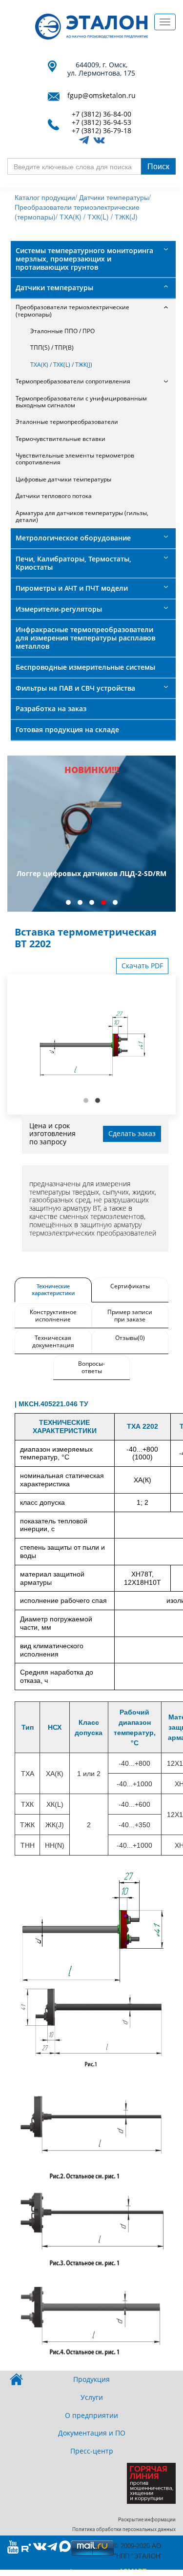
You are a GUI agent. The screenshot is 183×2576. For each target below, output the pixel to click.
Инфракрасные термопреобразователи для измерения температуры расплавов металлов (85, 638)
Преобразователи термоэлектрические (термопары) (72, 310)
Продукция (91, 2379)
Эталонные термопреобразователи (67, 422)
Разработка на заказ (51, 709)
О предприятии (91, 2415)
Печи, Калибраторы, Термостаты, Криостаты (73, 563)
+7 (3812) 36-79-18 (102, 131)
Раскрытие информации (147, 2520)
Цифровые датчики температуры (63, 479)
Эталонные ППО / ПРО (62, 331)
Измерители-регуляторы (59, 609)
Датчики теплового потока (54, 496)
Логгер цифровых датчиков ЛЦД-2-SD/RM (91, 873)
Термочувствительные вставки (61, 439)
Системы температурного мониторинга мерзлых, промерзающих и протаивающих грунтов (84, 259)
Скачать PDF (142, 966)
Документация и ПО (92, 2433)
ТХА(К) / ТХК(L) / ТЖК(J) (99, 217)
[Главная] (91, 27)
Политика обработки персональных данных (124, 2529)
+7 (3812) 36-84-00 (102, 114)
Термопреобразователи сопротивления (73, 381)
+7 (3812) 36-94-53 (102, 123)
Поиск (158, 166)
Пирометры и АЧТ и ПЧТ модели (72, 588)
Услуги (92, 2397)
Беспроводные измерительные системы (85, 667)
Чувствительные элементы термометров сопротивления (75, 459)
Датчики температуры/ (115, 197)
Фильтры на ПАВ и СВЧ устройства (75, 688)
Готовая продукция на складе (67, 729)
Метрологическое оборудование (73, 538)
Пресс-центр (92, 2451)
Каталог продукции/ (46, 197)
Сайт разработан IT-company (91, 2572)
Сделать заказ (132, 1133)
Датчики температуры (54, 288)
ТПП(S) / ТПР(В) (52, 348)
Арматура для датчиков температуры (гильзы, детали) (82, 516)
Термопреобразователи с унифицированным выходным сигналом (81, 402)
